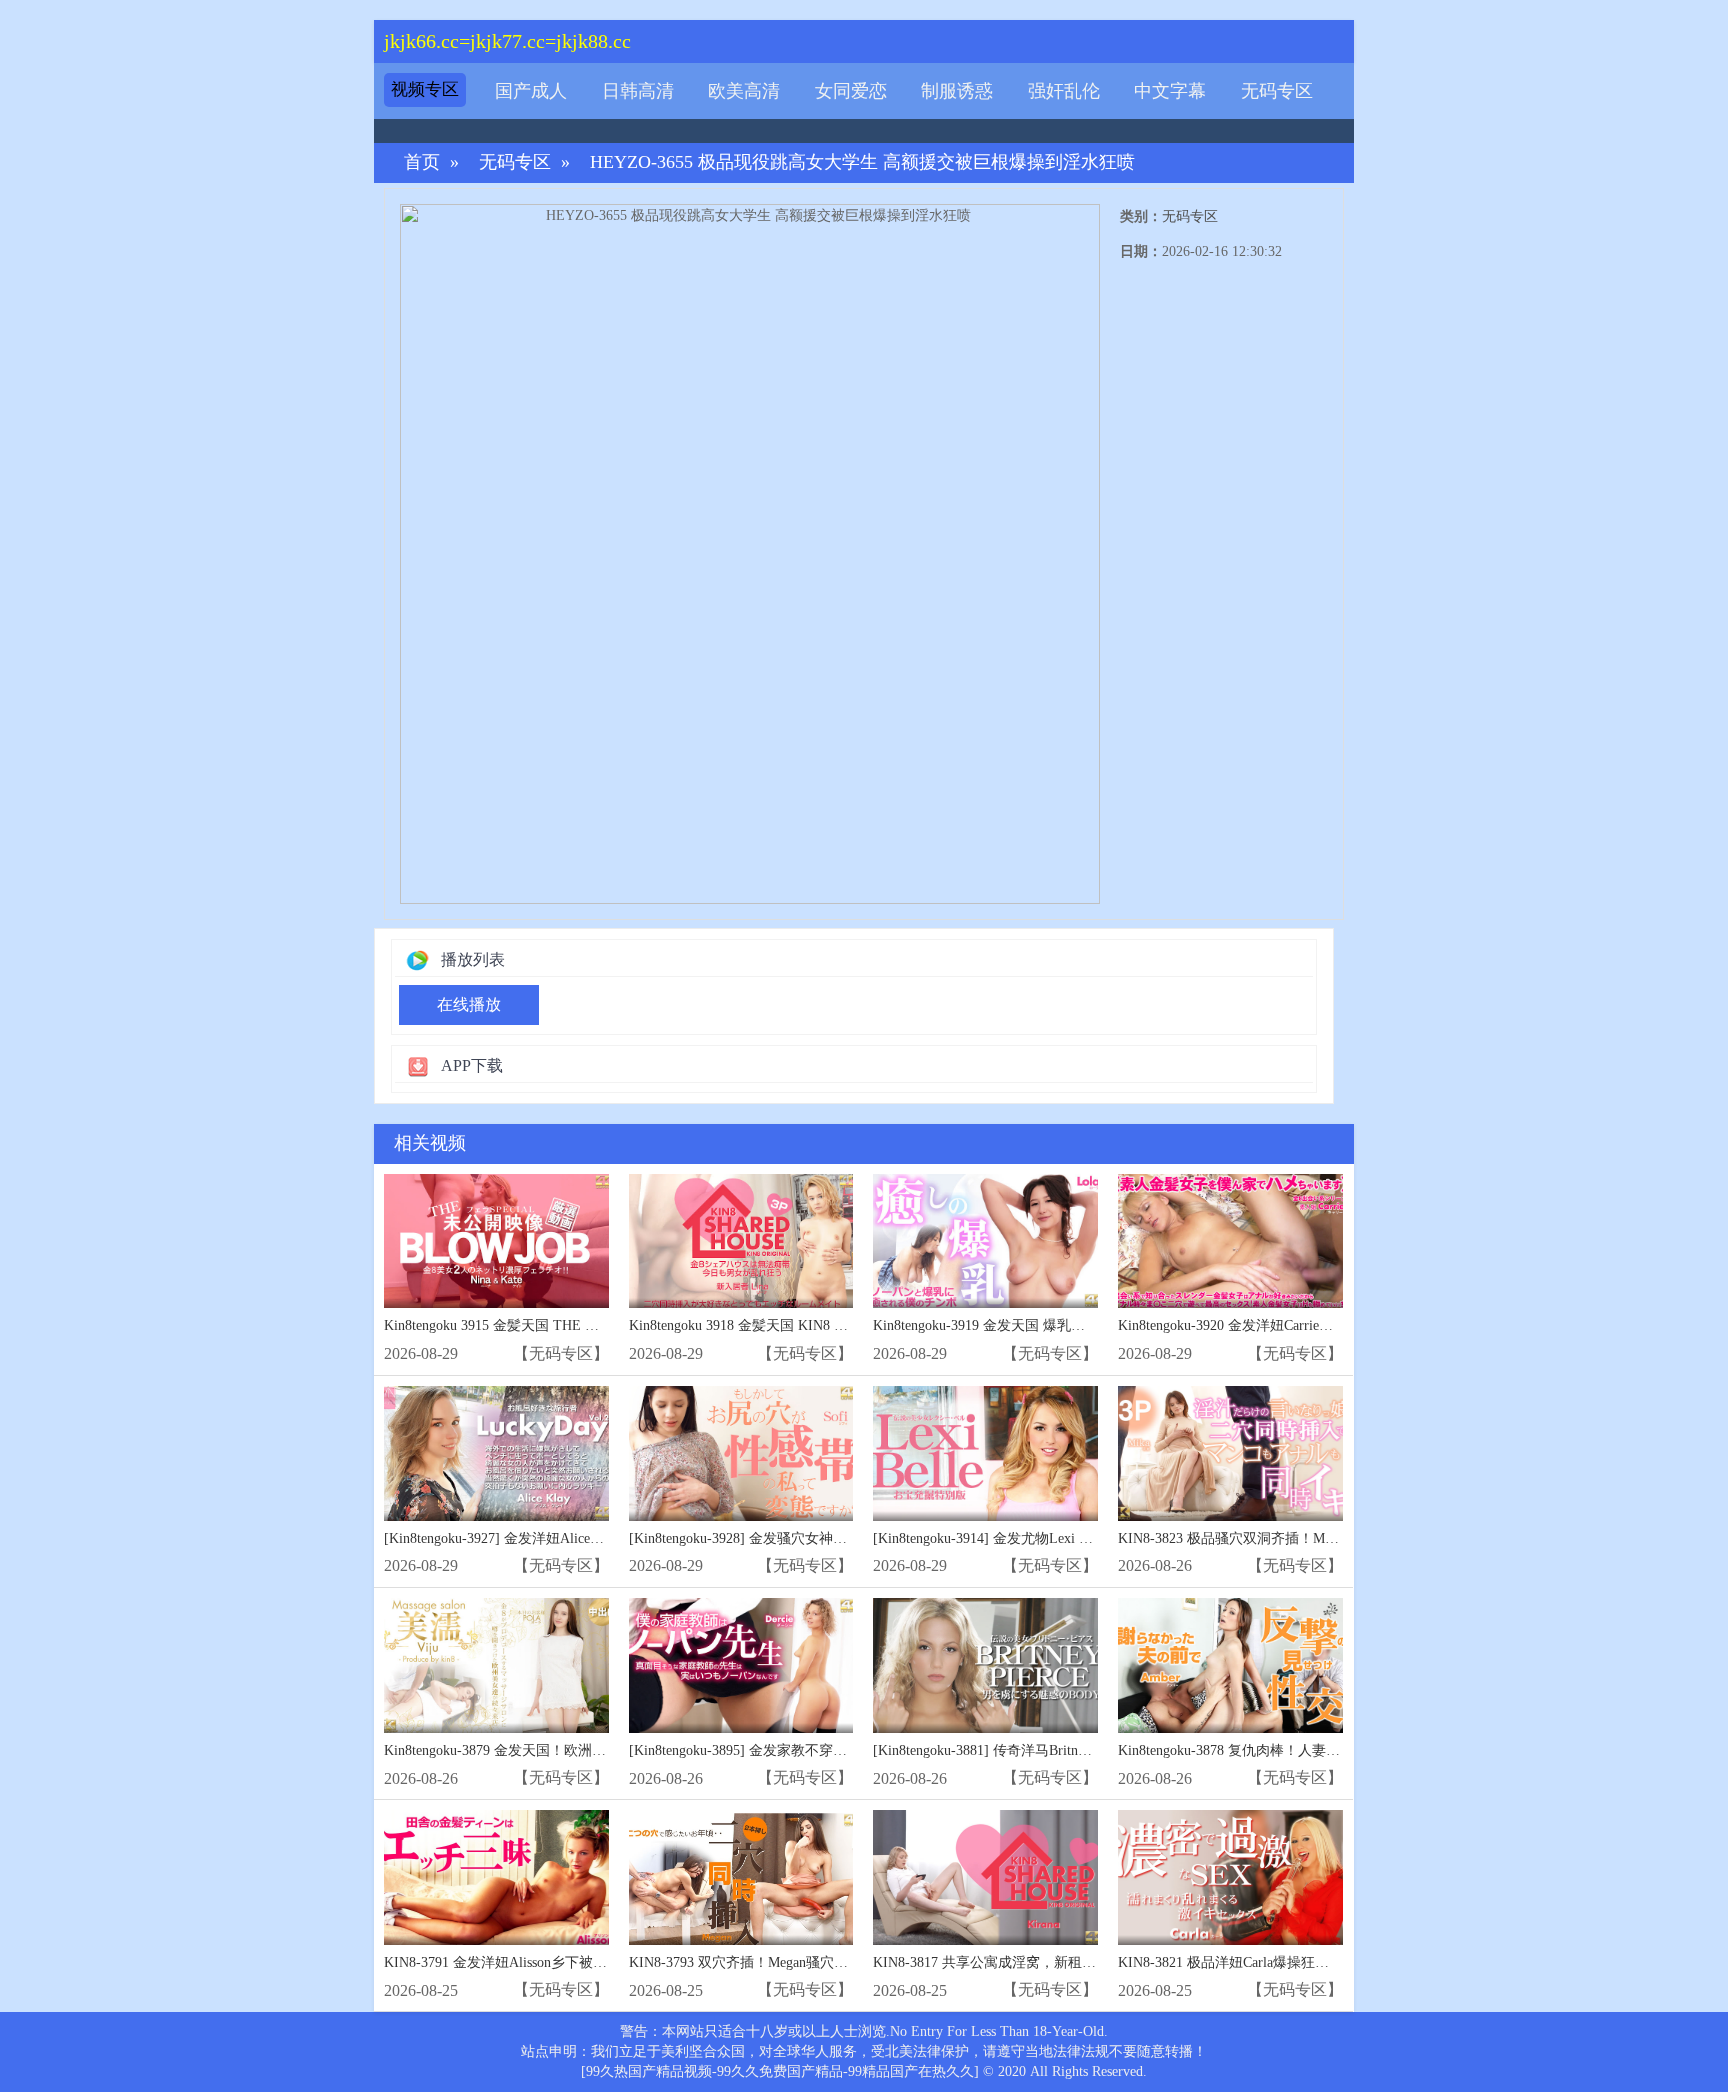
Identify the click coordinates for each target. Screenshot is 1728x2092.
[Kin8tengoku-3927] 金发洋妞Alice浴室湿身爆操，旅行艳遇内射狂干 (592, 1538)
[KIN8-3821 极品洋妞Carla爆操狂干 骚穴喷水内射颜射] (1230, 1877)
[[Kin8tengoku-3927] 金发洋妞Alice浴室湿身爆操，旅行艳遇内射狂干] (496, 1453)
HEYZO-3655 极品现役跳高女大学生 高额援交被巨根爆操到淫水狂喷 (862, 162)
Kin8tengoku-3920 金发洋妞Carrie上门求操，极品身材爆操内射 (1309, 1325)
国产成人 (531, 91)
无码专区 (1277, 91)
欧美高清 (744, 91)
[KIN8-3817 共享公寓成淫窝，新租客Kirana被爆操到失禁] (985, 1877)
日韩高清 (638, 91)
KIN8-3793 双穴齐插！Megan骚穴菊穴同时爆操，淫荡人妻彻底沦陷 (836, 1962)
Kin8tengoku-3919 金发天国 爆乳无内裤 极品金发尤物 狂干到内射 (1074, 1325)
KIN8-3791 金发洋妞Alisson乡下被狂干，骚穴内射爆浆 (551, 1962)
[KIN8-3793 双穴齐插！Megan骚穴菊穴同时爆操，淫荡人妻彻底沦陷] (741, 1877)
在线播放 (469, 1004)
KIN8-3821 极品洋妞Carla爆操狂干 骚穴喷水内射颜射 (1281, 1962)
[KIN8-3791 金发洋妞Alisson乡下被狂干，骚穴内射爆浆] (496, 1877)
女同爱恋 (851, 91)
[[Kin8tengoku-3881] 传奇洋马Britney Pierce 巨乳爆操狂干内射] (985, 1665)
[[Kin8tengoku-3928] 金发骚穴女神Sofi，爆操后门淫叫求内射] (741, 1453)
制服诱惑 (957, 91)
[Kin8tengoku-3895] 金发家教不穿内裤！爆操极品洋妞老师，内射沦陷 (843, 1750)
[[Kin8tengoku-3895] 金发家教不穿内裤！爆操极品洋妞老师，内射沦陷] (741, 1665)
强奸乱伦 (1064, 91)
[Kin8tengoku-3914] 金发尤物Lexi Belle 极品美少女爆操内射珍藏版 (1076, 1538)
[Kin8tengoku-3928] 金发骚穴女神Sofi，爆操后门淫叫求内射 (813, 1538)
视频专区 (425, 89)
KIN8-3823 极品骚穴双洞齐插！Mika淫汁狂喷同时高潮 (1286, 1538)
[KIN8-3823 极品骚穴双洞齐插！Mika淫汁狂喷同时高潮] (1230, 1453)
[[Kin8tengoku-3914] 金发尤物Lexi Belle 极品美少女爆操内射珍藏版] (985, 1453)
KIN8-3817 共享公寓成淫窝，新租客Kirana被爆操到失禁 (1045, 1962)
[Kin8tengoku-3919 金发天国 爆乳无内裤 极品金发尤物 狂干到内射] (985, 1241)
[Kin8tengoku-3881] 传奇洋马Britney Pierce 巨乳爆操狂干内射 (1059, 1750)
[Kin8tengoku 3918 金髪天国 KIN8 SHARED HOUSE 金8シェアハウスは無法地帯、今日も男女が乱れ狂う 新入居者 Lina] (741, 1241)
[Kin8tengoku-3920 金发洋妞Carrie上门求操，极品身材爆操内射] (1230, 1241)
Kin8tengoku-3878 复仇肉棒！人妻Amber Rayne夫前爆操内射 (1303, 1750)
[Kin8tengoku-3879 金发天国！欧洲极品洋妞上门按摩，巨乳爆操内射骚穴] (496, 1665)
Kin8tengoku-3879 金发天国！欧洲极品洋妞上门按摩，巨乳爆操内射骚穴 (607, 1750)
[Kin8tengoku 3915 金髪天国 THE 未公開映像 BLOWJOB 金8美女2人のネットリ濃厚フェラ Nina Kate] (496, 1241)
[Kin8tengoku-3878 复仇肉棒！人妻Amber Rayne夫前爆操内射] (1230, 1665)
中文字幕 (1170, 91)
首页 (422, 162)
